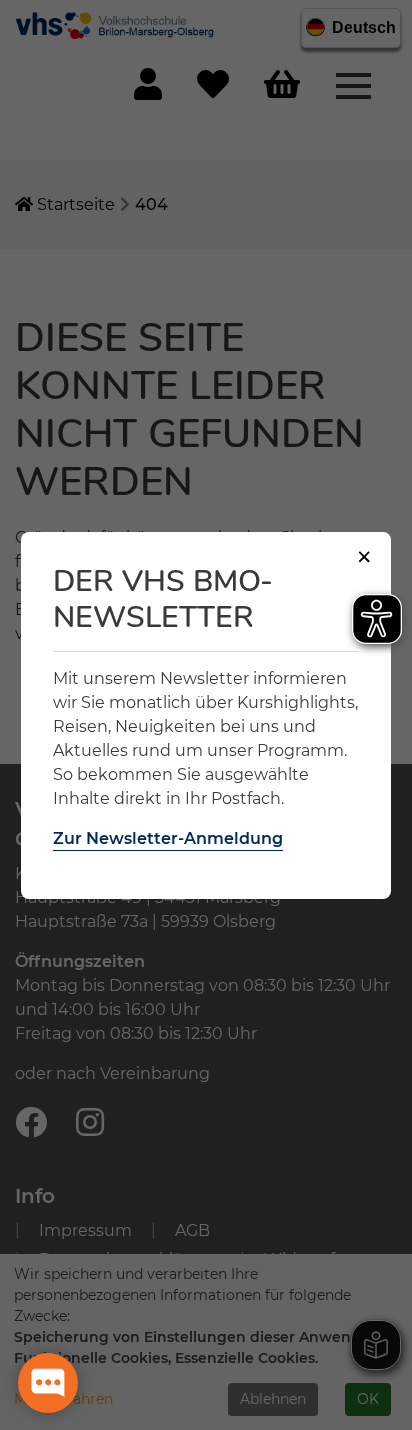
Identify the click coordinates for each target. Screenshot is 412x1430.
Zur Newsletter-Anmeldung (168, 838)
